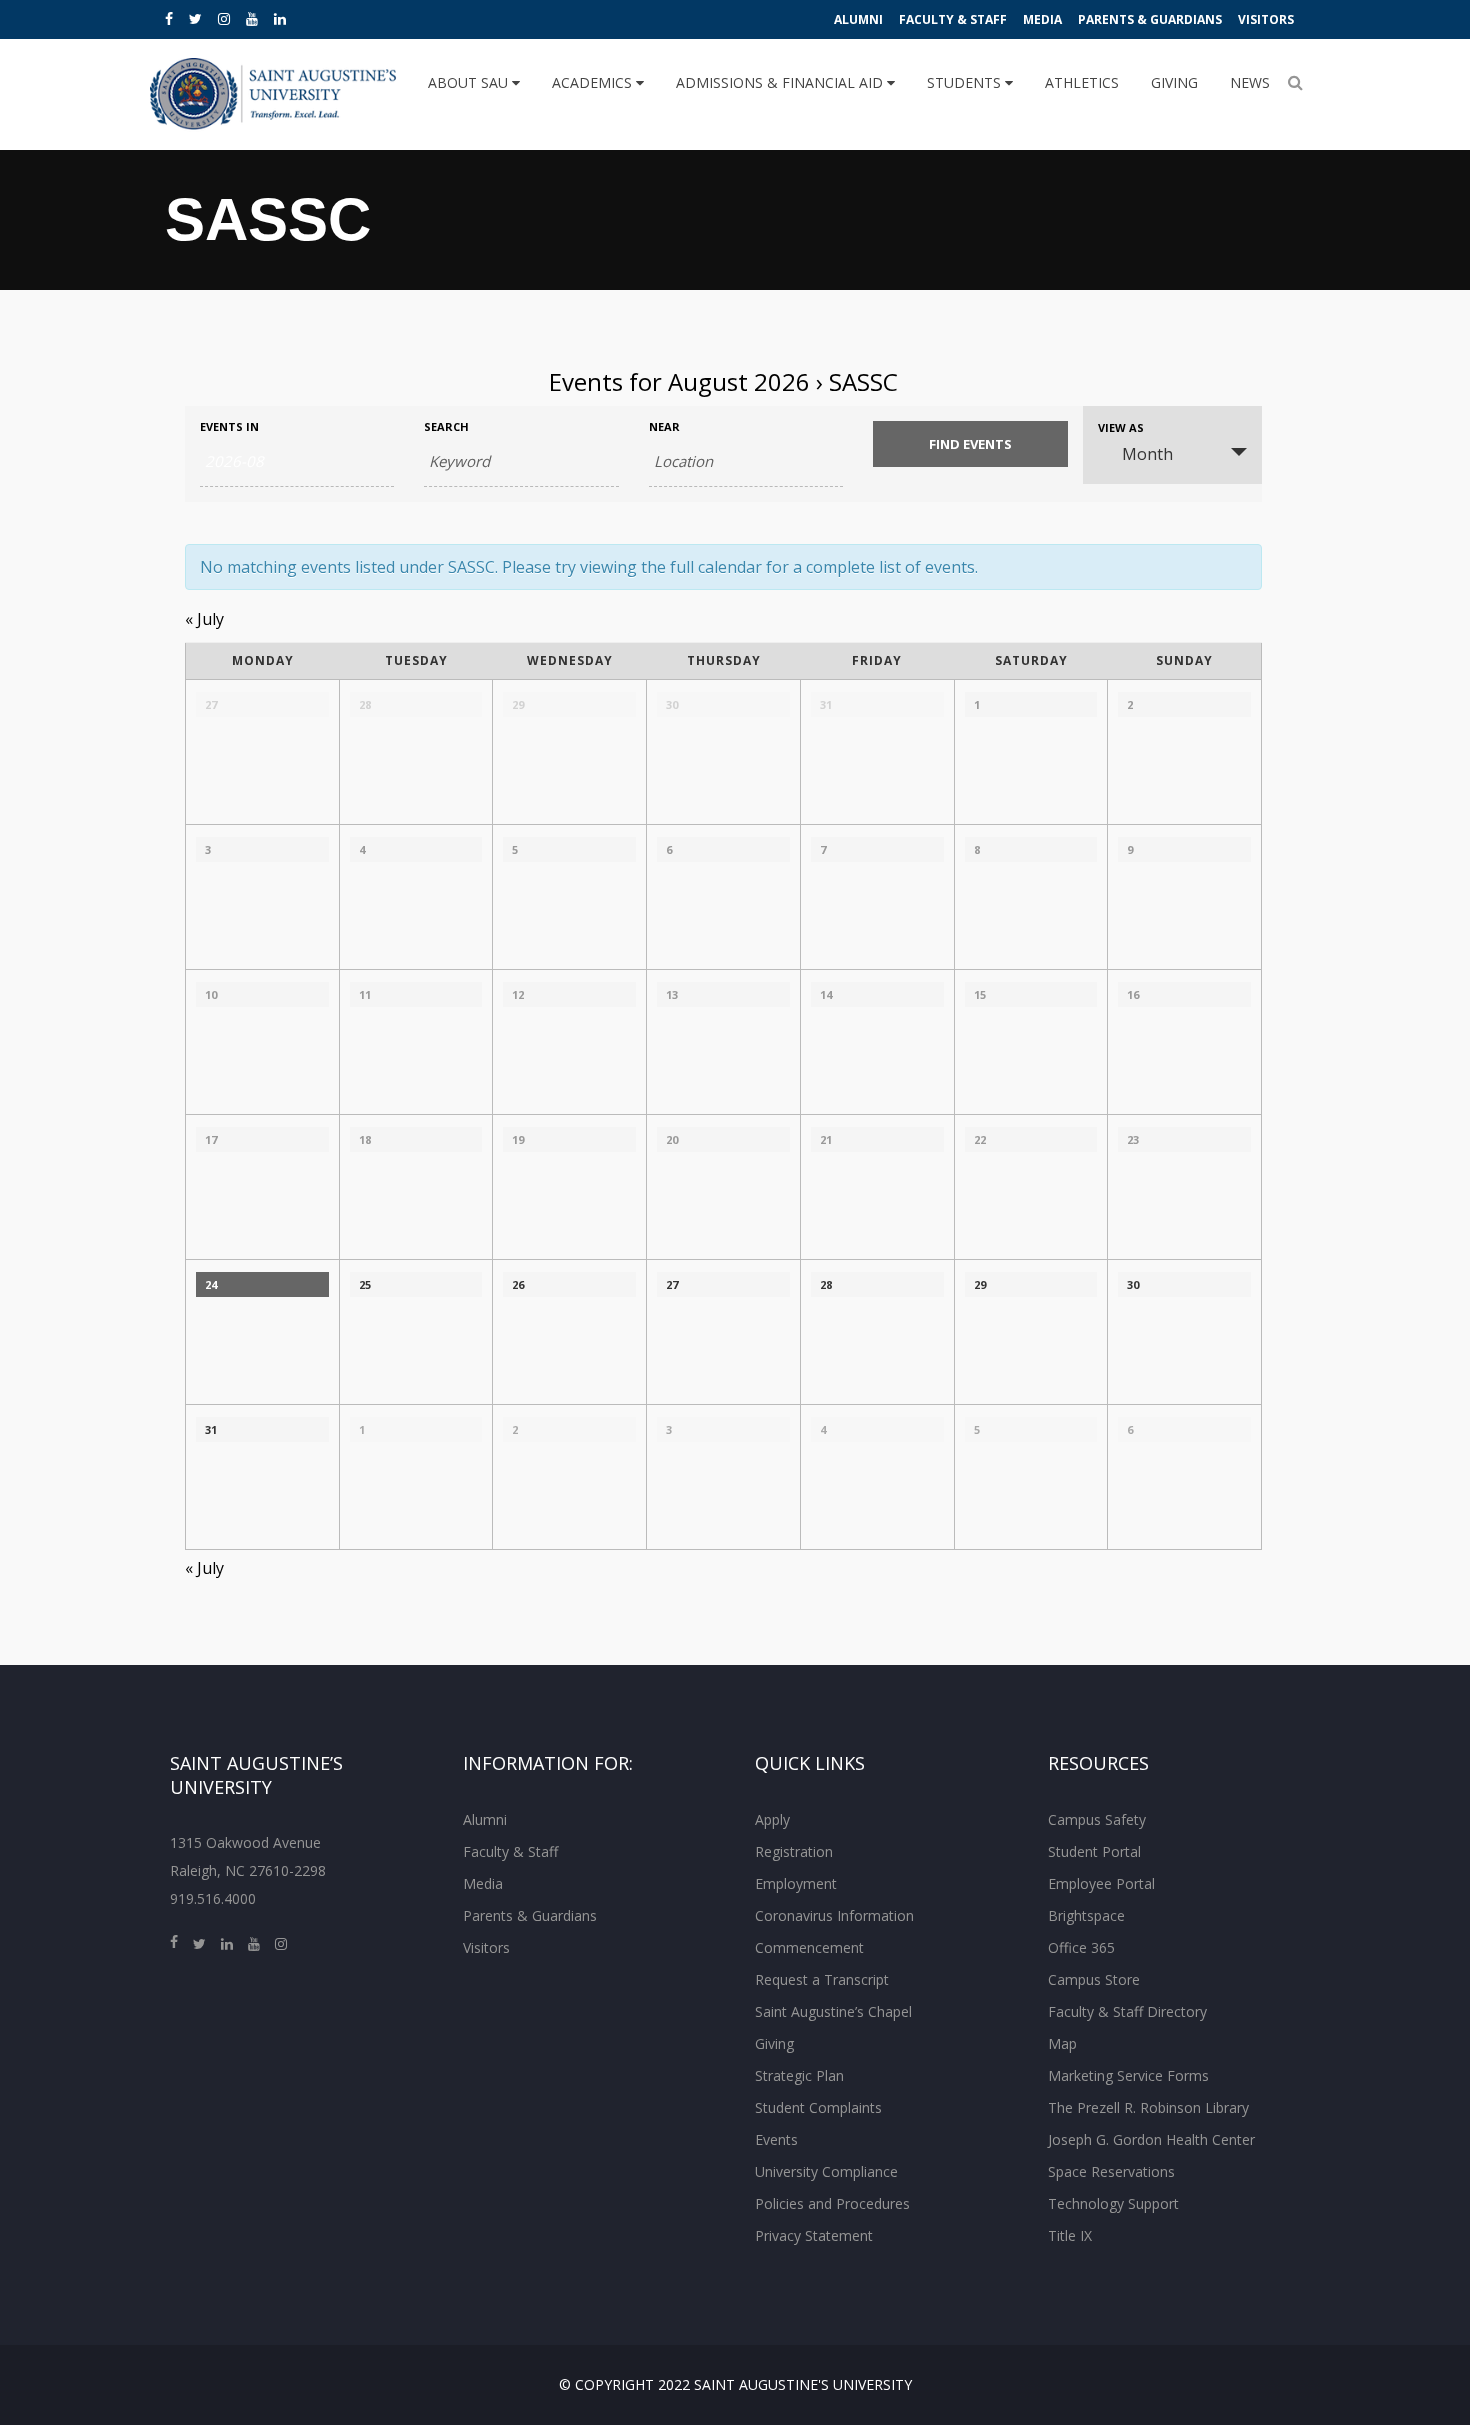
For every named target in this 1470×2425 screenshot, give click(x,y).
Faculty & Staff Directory (1127, 2011)
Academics (594, 82)
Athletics (1082, 82)
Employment (796, 1883)
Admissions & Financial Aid (781, 82)
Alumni (858, 19)
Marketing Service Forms (1128, 2075)
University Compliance (826, 2171)
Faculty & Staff (953, 19)
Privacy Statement (814, 2235)
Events (776, 2139)
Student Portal (1094, 1851)
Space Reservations (1111, 2171)
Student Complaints (818, 2107)
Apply (772, 1819)
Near (664, 426)
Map (1062, 2043)
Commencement (809, 1947)
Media (1042, 19)
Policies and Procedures (832, 2203)
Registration (794, 1851)
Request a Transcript (822, 1979)
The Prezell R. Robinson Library (1148, 2107)
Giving (1174, 82)
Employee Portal (1101, 1883)
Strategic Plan (799, 2075)
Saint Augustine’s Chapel (833, 2011)
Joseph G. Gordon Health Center (1151, 2139)
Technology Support (1113, 2203)
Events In (229, 426)
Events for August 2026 (679, 381)
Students (966, 82)
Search (446, 426)
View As (1121, 427)
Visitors (1266, 19)
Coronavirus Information (834, 1915)
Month (1147, 454)
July (204, 619)
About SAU (470, 82)
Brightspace (1086, 1915)
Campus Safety (1097, 1819)
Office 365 (1081, 1947)
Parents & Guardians (1150, 19)
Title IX (1070, 2235)
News (1250, 82)
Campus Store (1094, 1979)
